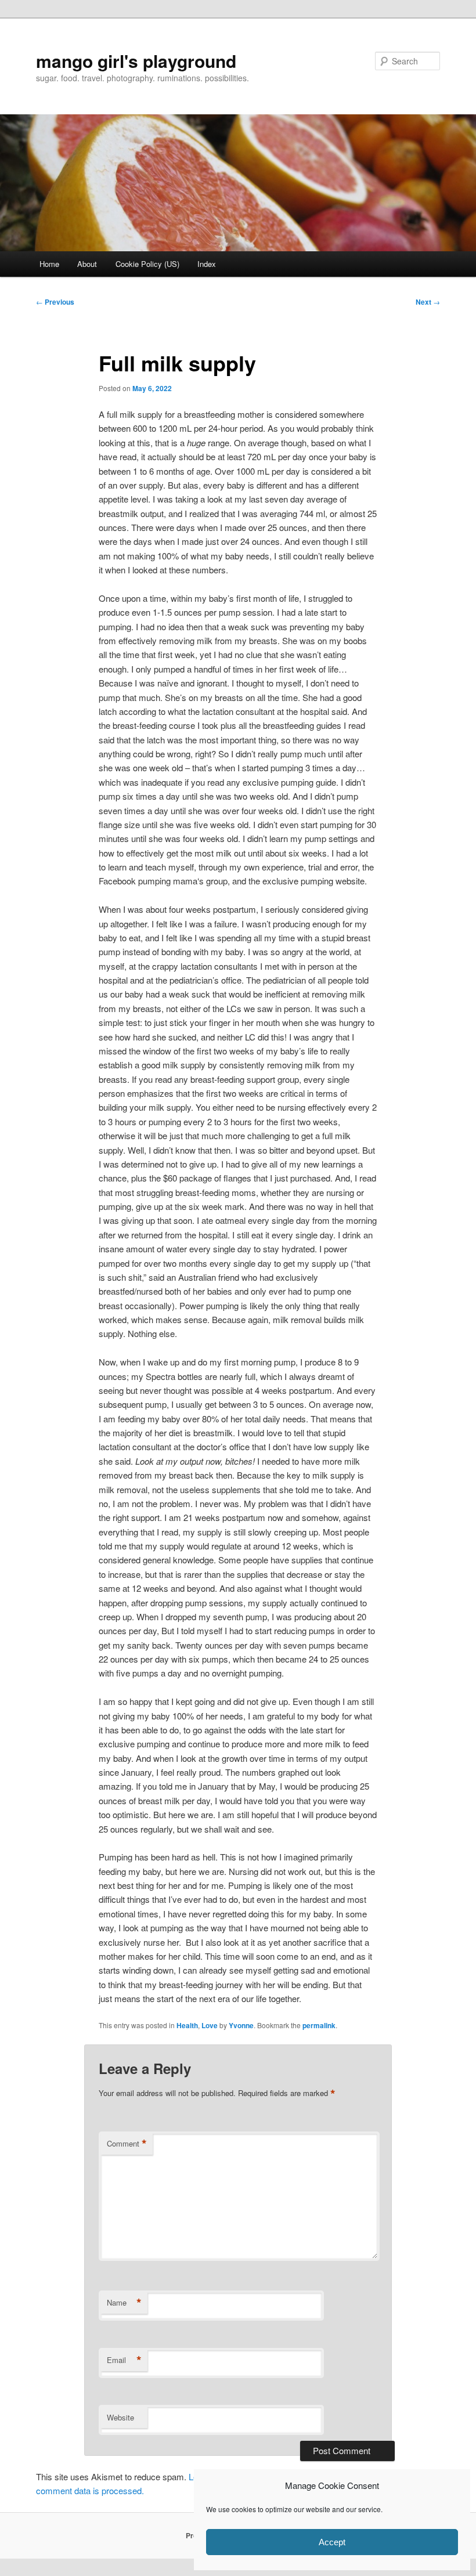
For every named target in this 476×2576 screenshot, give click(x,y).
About (87, 264)
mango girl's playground (136, 61)
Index (207, 264)
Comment (127, 2144)
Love (210, 2025)
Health (187, 2025)
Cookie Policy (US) (147, 264)
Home (49, 264)
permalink (319, 2025)
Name (124, 2303)
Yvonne (241, 2025)
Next (428, 302)
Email (124, 2360)
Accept (332, 2542)
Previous (55, 302)
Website (120, 2417)
